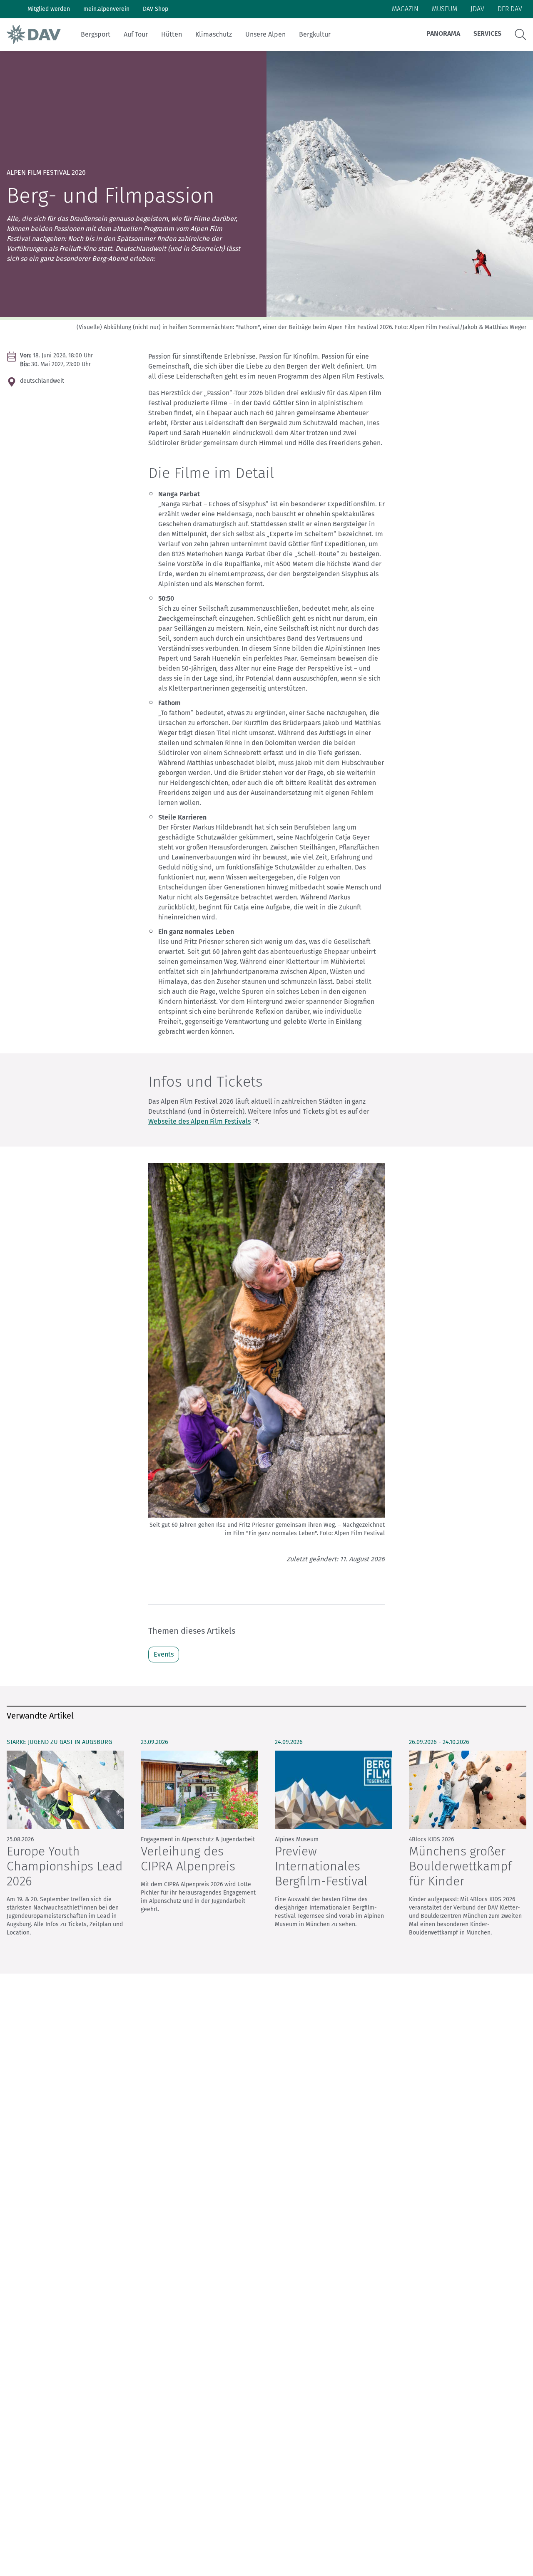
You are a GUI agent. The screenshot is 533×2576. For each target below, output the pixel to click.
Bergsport (96, 34)
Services (487, 33)
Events (164, 1654)
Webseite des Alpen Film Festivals (199, 1121)
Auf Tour (136, 34)
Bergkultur (315, 34)
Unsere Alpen (265, 34)
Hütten (172, 34)
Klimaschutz (214, 34)
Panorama (443, 33)
